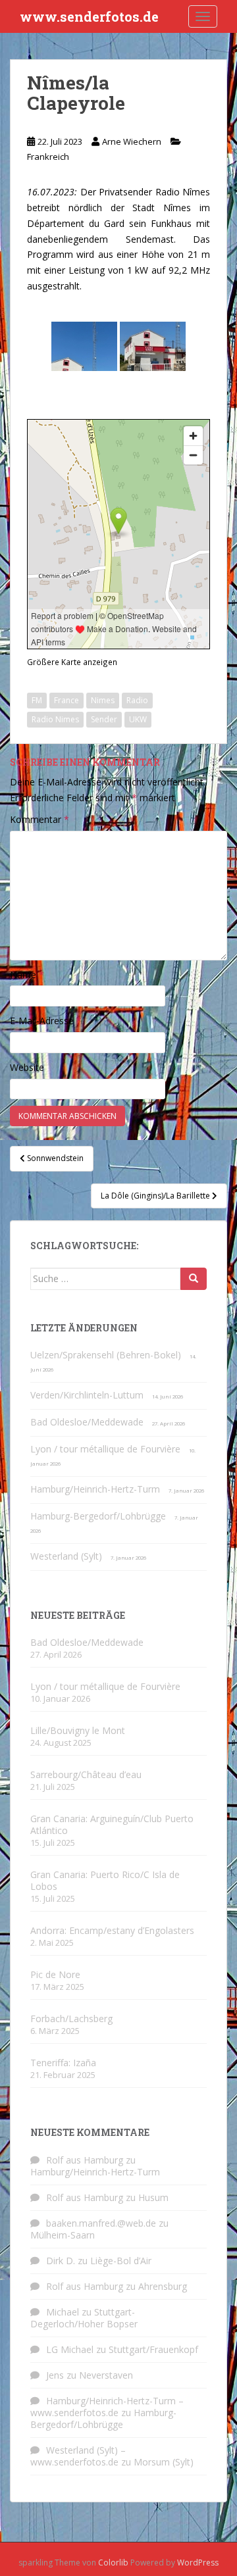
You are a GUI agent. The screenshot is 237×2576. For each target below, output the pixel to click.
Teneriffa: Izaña (63, 2063)
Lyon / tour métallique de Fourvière (105, 1449)
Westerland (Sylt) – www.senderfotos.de (78, 2456)
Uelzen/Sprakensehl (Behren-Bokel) (106, 1355)
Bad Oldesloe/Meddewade (87, 1422)
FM (37, 700)
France (66, 700)
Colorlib (113, 2563)
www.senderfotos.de (89, 16)
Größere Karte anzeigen (72, 662)
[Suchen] (194, 1279)
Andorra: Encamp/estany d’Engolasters (112, 1930)
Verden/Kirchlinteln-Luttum (87, 1395)
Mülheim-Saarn (63, 2235)
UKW (138, 719)
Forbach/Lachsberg (71, 2019)
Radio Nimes (55, 719)
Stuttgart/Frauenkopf (153, 2349)
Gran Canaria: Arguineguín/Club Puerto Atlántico (112, 1824)
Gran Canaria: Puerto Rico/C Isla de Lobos (105, 1880)
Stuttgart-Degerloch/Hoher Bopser (84, 2318)
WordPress (198, 2563)
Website (27, 1067)
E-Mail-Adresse (46, 1021)
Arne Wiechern (132, 141)
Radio (137, 700)
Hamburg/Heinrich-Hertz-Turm (95, 1489)
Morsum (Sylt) (164, 2462)
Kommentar (39, 819)
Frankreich (48, 157)
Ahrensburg (163, 2286)
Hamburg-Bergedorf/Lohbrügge (98, 1516)
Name (27, 975)
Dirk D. (61, 2261)
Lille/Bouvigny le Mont (78, 1730)
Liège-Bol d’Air (121, 2261)
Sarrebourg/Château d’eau (86, 1774)
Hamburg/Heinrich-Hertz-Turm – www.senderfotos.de (107, 2407)
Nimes (103, 700)
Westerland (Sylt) (66, 1556)
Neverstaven (106, 2375)
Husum (153, 2197)
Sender (104, 719)
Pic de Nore (55, 1974)
